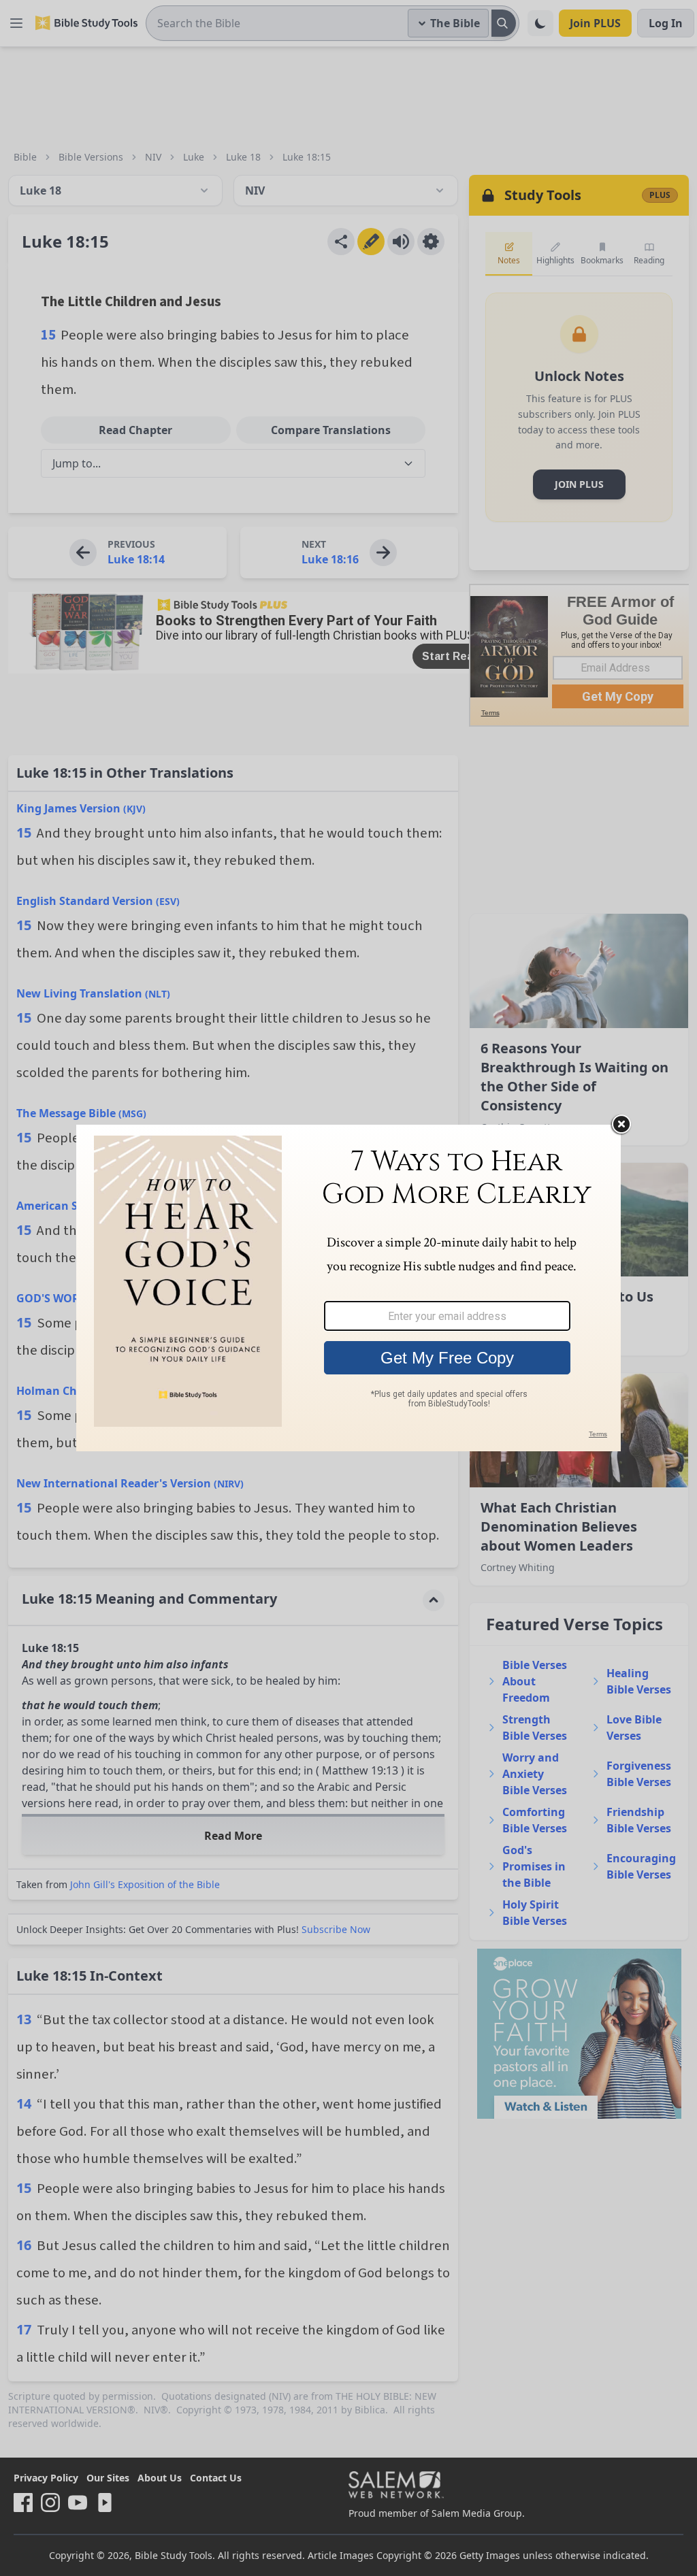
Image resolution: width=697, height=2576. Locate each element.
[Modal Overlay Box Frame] (348, 1288)
